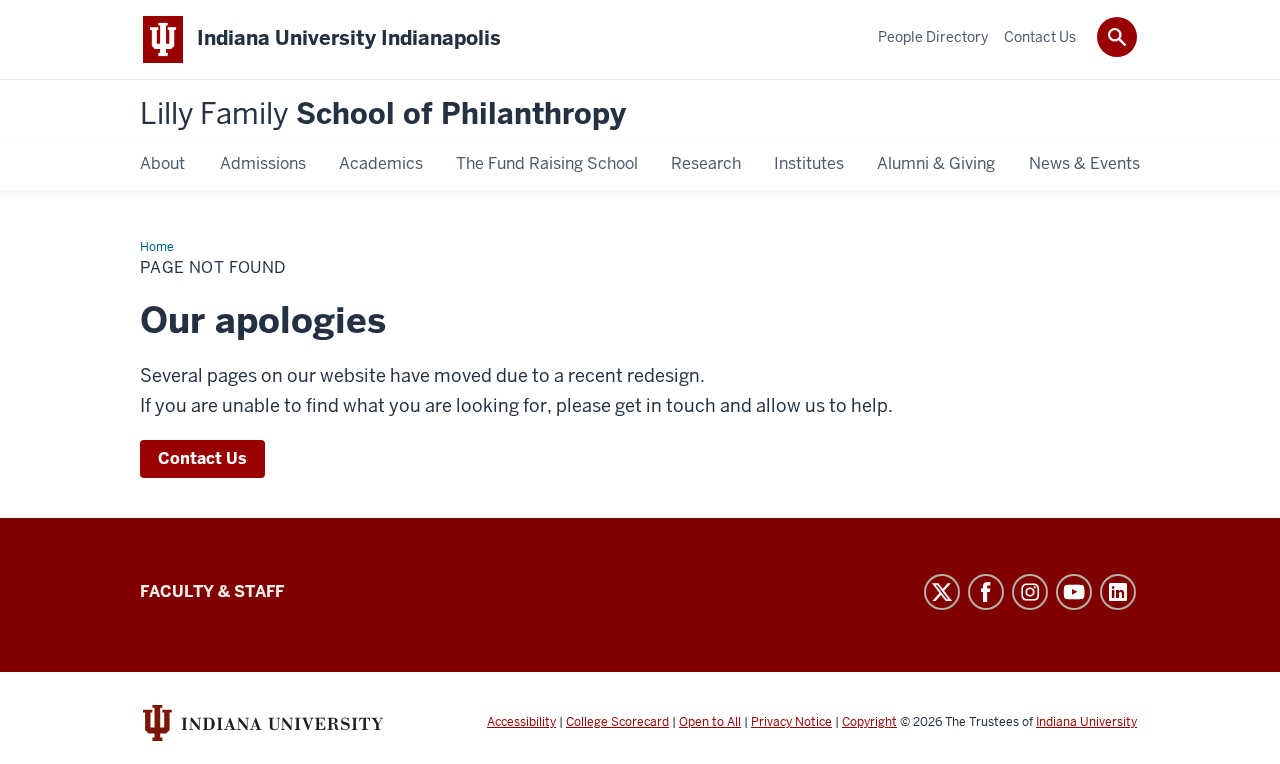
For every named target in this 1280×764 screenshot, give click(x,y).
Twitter (942, 592)
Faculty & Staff (212, 591)
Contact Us (202, 458)
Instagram (1030, 592)
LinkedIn (1118, 592)
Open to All (710, 722)
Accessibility (521, 722)
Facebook (986, 592)
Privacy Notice (791, 722)
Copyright (869, 722)
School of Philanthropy (383, 114)
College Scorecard (617, 722)
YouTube (1074, 592)
